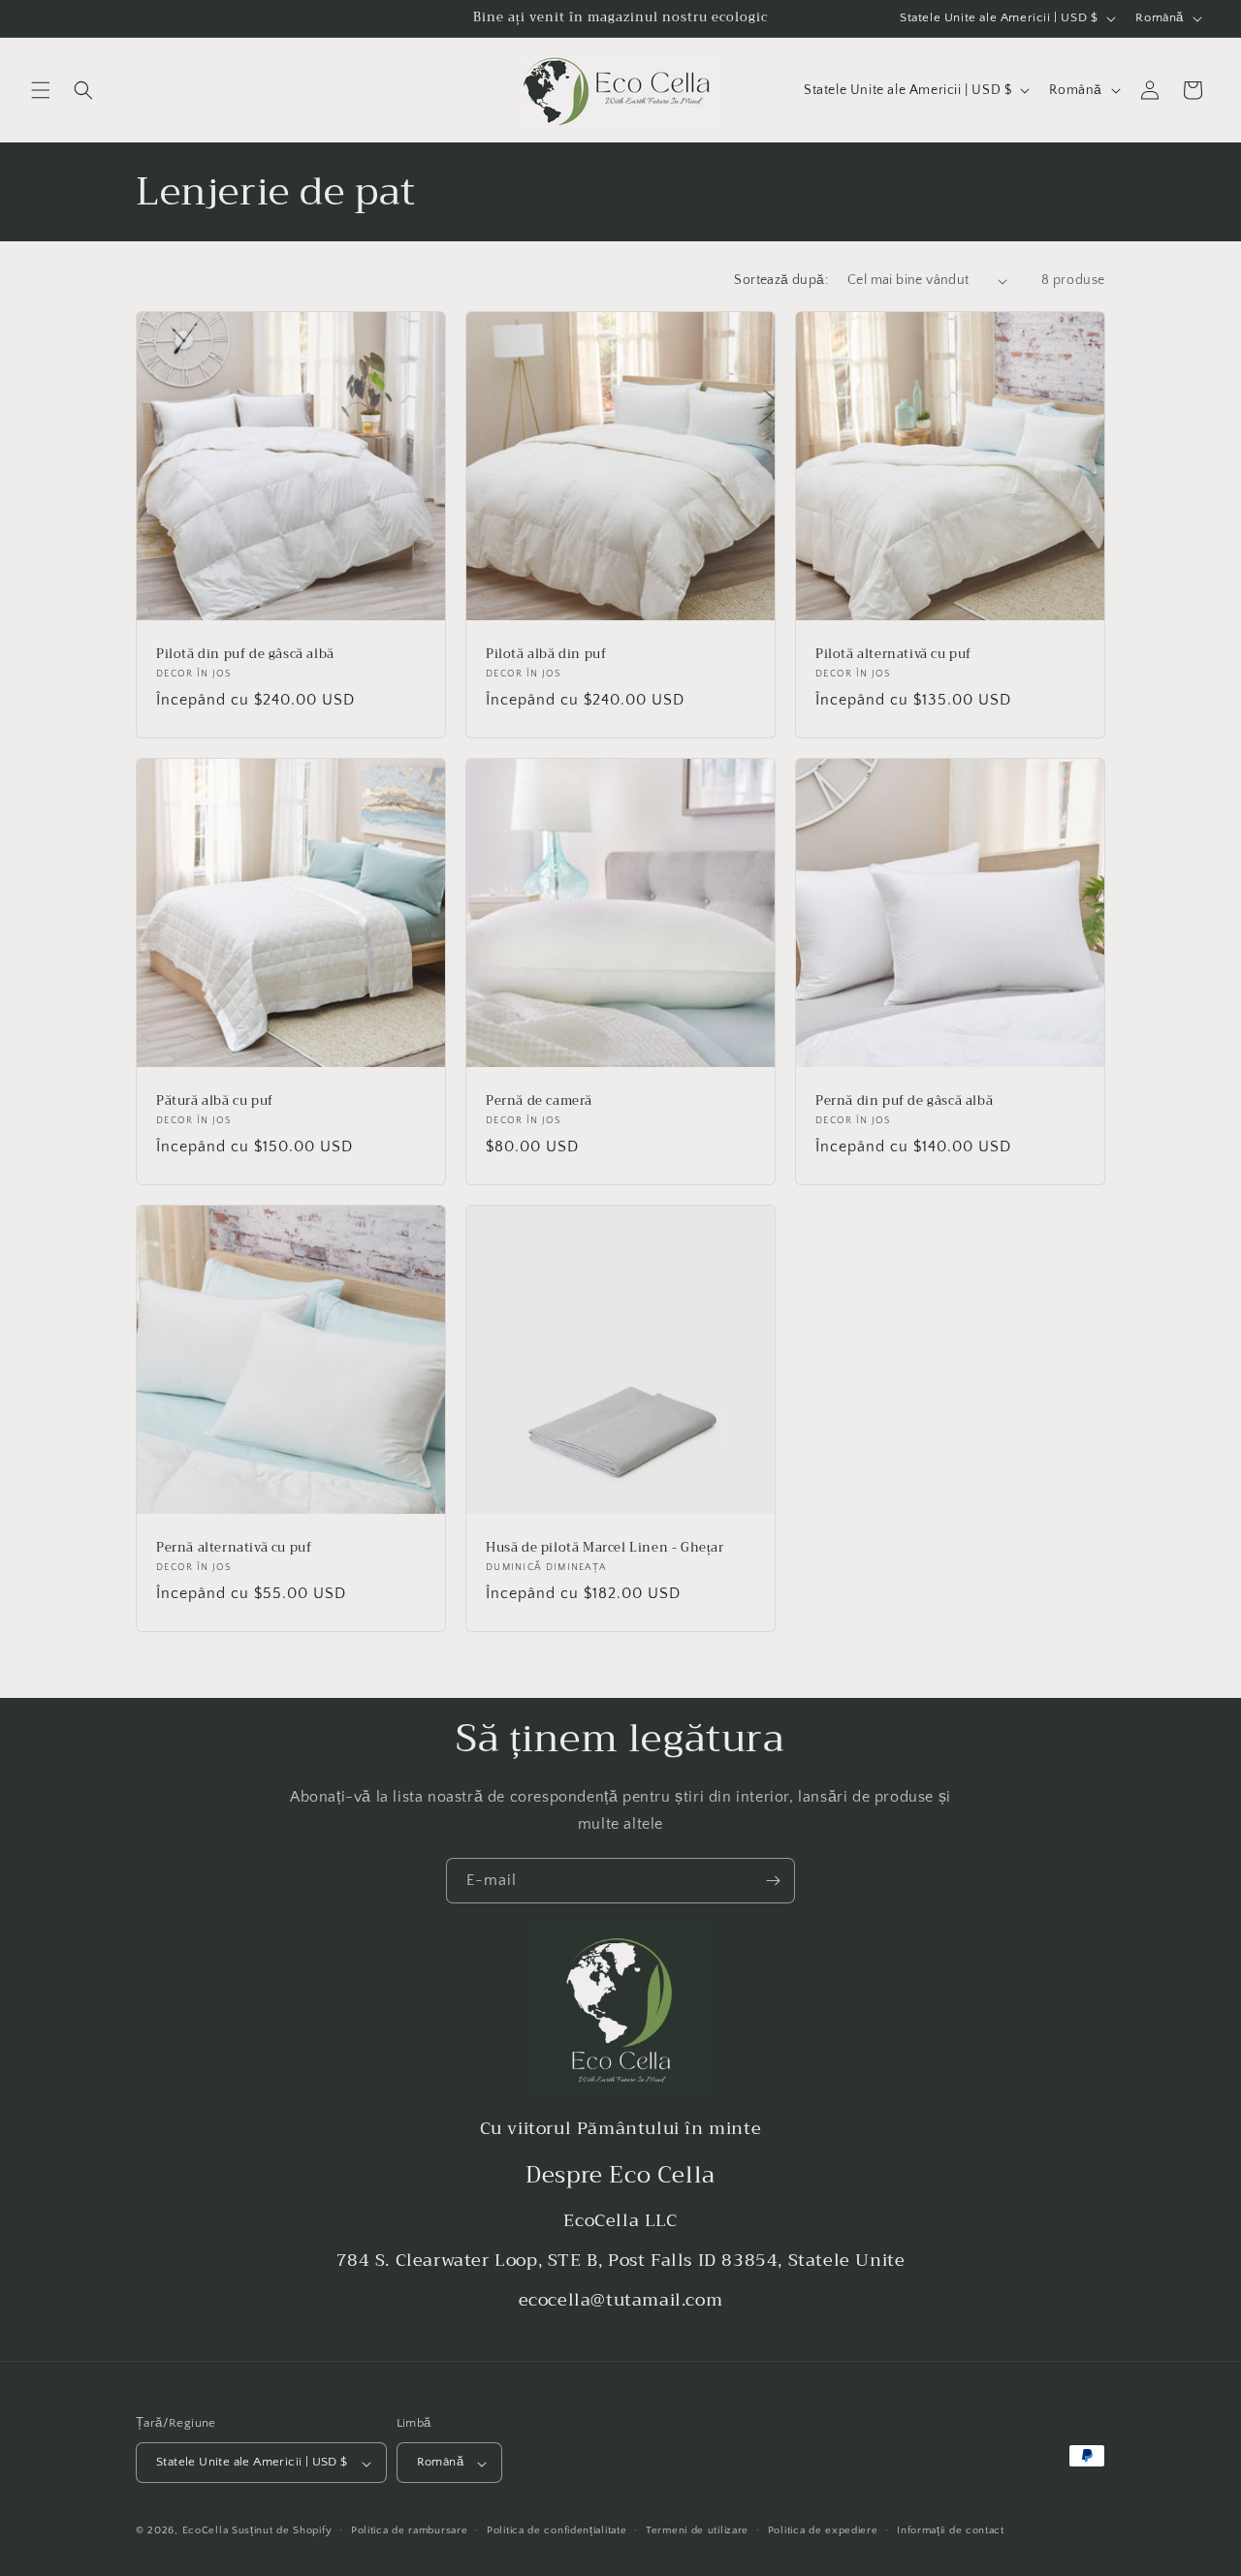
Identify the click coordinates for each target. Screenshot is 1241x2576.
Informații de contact (951, 2530)
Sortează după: (781, 280)
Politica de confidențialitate (557, 2530)
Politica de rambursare (409, 2530)
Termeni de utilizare (697, 2530)
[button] (41, 90)
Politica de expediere (823, 2530)
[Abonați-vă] (773, 1881)
